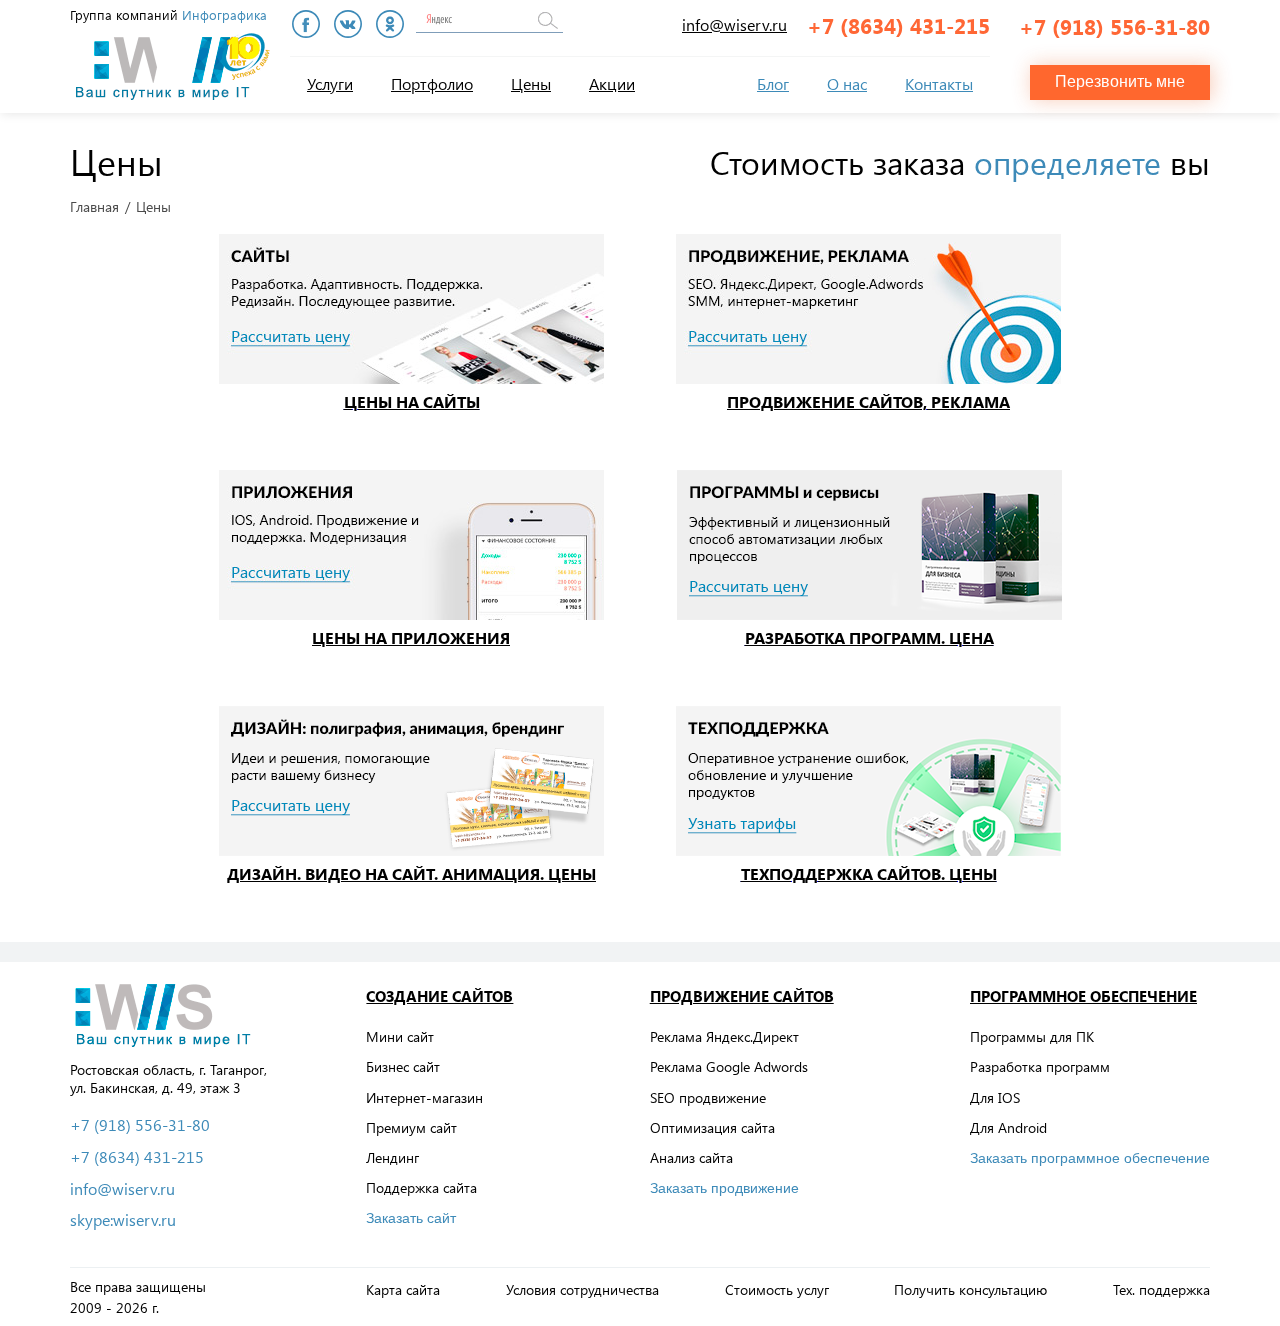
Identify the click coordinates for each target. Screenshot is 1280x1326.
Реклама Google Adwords (729, 1066)
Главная (94, 207)
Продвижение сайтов (742, 996)
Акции (612, 83)
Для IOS (995, 1097)
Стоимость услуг (777, 1289)
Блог (773, 83)
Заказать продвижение (724, 1188)
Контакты (939, 83)
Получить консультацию (970, 1289)
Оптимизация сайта (712, 1127)
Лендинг (392, 1157)
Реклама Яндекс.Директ (724, 1036)
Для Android (1008, 1127)
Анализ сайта (691, 1157)
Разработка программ (1040, 1066)
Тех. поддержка (1161, 1289)
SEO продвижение (708, 1097)
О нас (847, 83)
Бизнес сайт (403, 1066)
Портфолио (432, 83)
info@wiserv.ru (734, 24)
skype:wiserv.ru (123, 1220)
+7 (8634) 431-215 (898, 25)
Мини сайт (400, 1036)
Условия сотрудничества (582, 1289)
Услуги (330, 83)
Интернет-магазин (424, 1097)
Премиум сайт (411, 1127)
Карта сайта (403, 1289)
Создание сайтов (439, 996)
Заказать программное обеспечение (1090, 1158)
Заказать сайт (411, 1218)
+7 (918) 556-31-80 (1114, 26)
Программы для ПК (1032, 1036)
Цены (531, 83)
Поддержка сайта (421, 1187)
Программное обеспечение (1083, 996)
